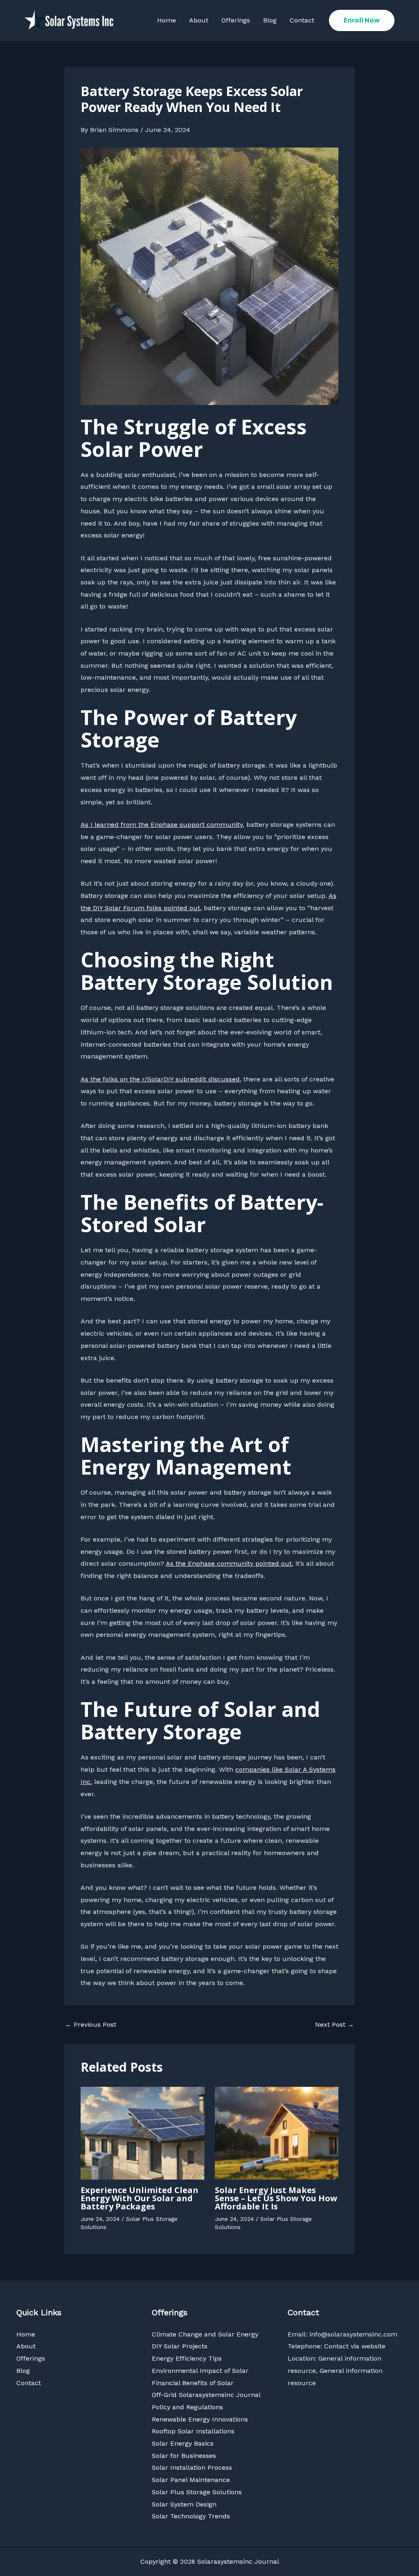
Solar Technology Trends (191, 2516)
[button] (362, 20)
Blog (270, 20)
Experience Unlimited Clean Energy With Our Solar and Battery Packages (140, 2198)
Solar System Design (184, 2504)
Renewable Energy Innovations (200, 2419)
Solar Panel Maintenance (191, 2480)
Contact (302, 20)
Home (167, 20)
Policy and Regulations (187, 2407)
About (199, 20)
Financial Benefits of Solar (193, 2383)
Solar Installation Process (192, 2467)
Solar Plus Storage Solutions (197, 2492)
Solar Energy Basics (183, 2443)
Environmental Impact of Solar (200, 2371)
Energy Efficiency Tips (187, 2358)
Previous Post (91, 2025)
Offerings (236, 20)
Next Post (335, 2025)
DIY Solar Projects (180, 2346)
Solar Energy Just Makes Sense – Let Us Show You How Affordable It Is (276, 2198)
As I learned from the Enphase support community (162, 825)
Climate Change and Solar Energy (205, 2334)
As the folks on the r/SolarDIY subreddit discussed (160, 1079)
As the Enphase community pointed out (229, 1563)
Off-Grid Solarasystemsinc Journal (206, 2395)
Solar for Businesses (184, 2456)
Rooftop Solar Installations (193, 2431)
